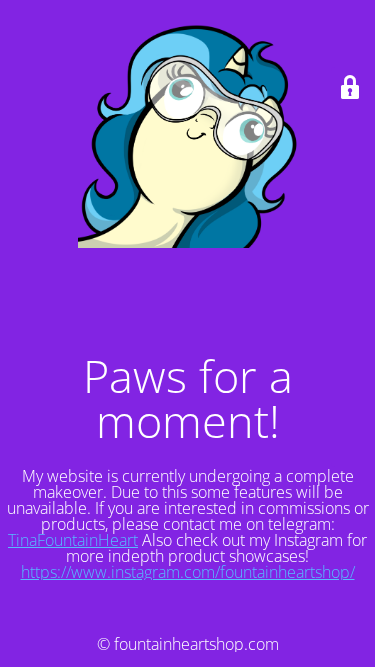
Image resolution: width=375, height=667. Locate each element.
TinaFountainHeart (73, 540)
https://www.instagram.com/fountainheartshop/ (188, 572)
